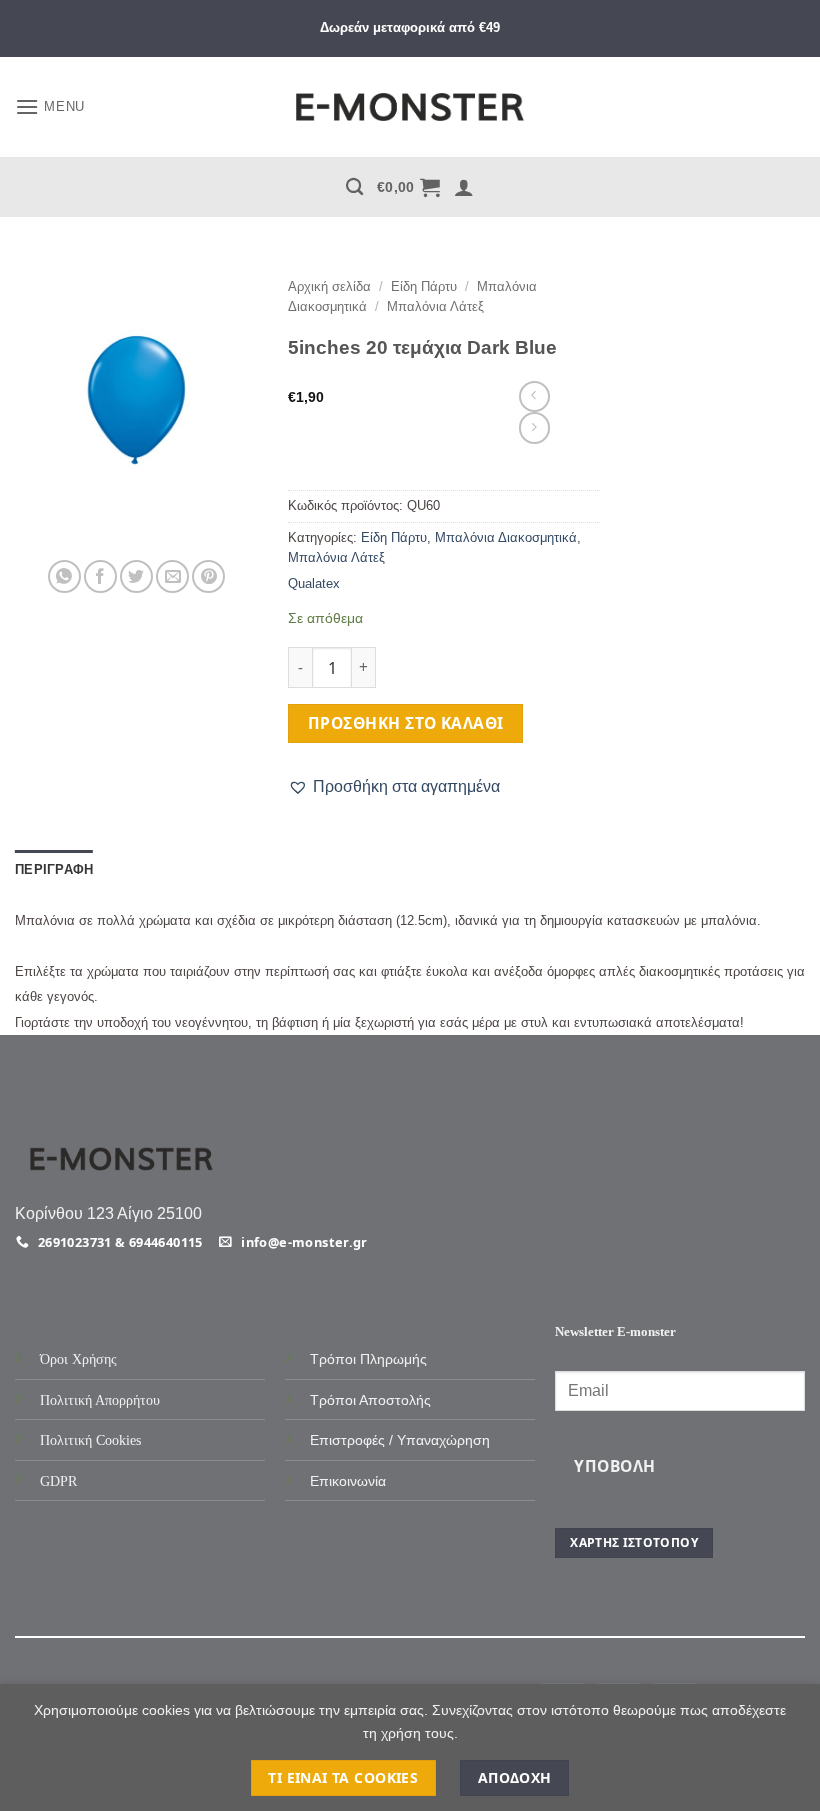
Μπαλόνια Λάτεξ (435, 306)
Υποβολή (614, 1466)
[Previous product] (534, 427)
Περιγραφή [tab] (54, 869)
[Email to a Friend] (172, 576)
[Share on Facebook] (100, 576)
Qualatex (314, 583)
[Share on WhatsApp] (64, 576)
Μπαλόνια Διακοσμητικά (506, 537)
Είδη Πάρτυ (424, 286)
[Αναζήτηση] (354, 187)
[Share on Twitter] (136, 576)
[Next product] (534, 396)
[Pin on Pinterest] (208, 576)
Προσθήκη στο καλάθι (406, 723)
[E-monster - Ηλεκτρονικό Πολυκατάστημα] (410, 107)
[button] (50, 106)
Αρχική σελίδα (329, 286)
